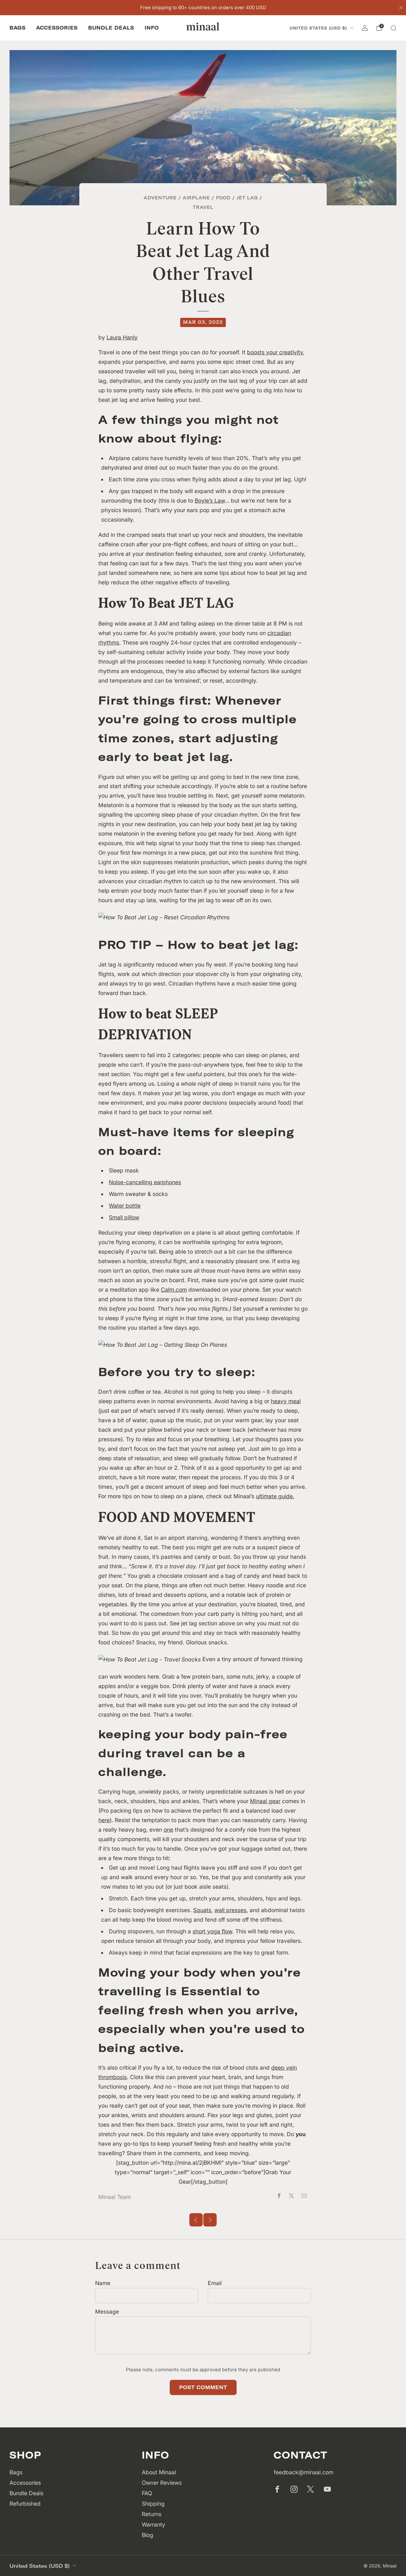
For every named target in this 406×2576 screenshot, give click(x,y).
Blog (147, 2535)
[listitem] (203, 8)
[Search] (393, 28)
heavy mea (285, 1401)
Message (107, 2312)
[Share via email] (304, 2196)
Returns (152, 2514)
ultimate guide (274, 1496)
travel (203, 207)
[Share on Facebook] (279, 2196)
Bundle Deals (111, 28)
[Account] (365, 28)
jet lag (247, 198)
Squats (202, 1910)
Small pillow (124, 1217)
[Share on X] (291, 2196)
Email (215, 2283)
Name (103, 2283)
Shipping (153, 2504)
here (104, 1820)
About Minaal (159, 2472)
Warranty (154, 2525)
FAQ (147, 2493)
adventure (160, 198)
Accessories (57, 28)
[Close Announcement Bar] (401, 8)
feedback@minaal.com (304, 2472)
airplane (196, 198)
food (223, 198)
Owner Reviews (162, 2483)
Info (152, 28)
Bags (18, 28)
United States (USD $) (318, 28)
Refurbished (25, 2504)
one (168, 1830)
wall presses (230, 1910)
